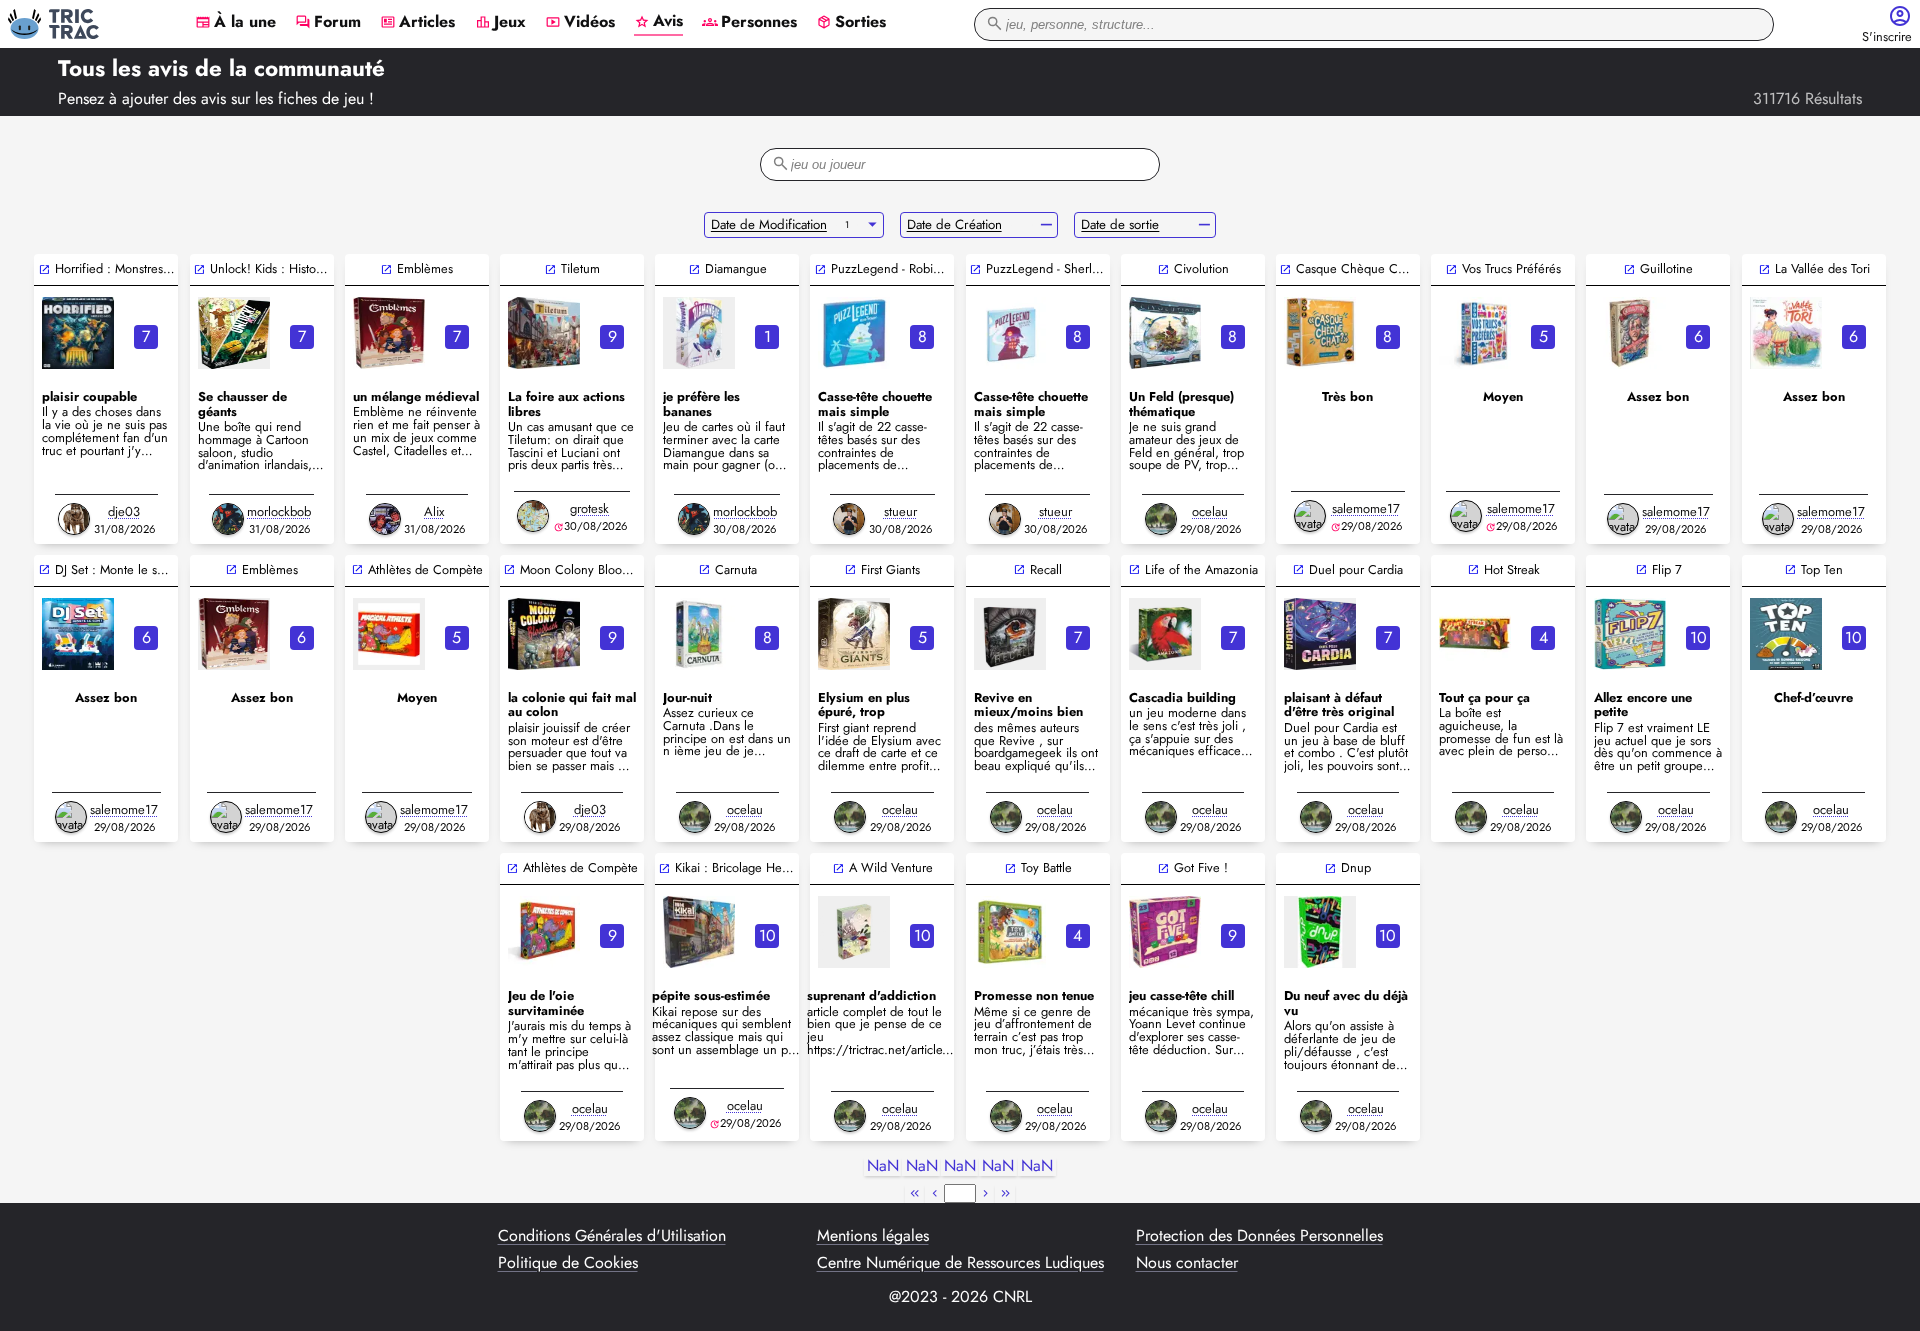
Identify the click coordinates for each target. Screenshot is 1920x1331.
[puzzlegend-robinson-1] (854, 333)
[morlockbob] (228, 519)
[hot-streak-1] (1475, 634)
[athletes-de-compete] (544, 932)
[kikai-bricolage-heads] (699, 932)
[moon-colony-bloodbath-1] (544, 634)
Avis (658, 22)
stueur (900, 511)
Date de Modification (769, 224)
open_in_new (44, 269)
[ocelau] (1161, 519)
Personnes (749, 23)
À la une (235, 23)
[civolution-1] (1165, 333)
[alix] (385, 519)
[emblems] (234, 634)
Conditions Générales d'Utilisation (612, 1236)
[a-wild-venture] (854, 932)
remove (1046, 225)
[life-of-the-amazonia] (1165, 634)
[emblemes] (389, 333)
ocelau (1210, 511)
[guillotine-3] (1630, 333)
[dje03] (74, 519)
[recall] (1010, 634)
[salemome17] (1310, 516)
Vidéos (580, 23)
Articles (417, 23)
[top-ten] (1786, 634)
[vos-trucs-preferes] (1475, 333)
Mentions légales (873, 1236)
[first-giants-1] (854, 634)
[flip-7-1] (1630, 634)
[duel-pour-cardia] (1320, 634)
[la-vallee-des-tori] (1786, 333)
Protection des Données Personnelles (1259, 1236)
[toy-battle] (1010, 932)
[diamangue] (699, 333)
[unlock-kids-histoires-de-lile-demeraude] (234, 333)
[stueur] (849, 519)
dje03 (124, 511)
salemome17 (1366, 508)
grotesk (589, 508)
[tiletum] (544, 333)
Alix (434, 511)
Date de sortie (1120, 224)
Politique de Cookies (568, 1263)
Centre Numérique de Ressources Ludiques (960, 1263)
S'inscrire (1887, 37)
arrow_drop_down (872, 225)
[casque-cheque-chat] (1320, 333)
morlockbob (279, 511)
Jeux (500, 23)
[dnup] (1320, 932)
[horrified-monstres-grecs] (78, 333)
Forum (328, 23)
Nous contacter (1187, 1263)
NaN (883, 1166)
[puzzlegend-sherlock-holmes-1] (1010, 333)
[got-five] (1165, 932)
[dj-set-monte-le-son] (78, 634)
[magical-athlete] (389, 634)
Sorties (851, 23)
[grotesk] (533, 516)
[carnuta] (699, 634)
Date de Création (954, 224)
